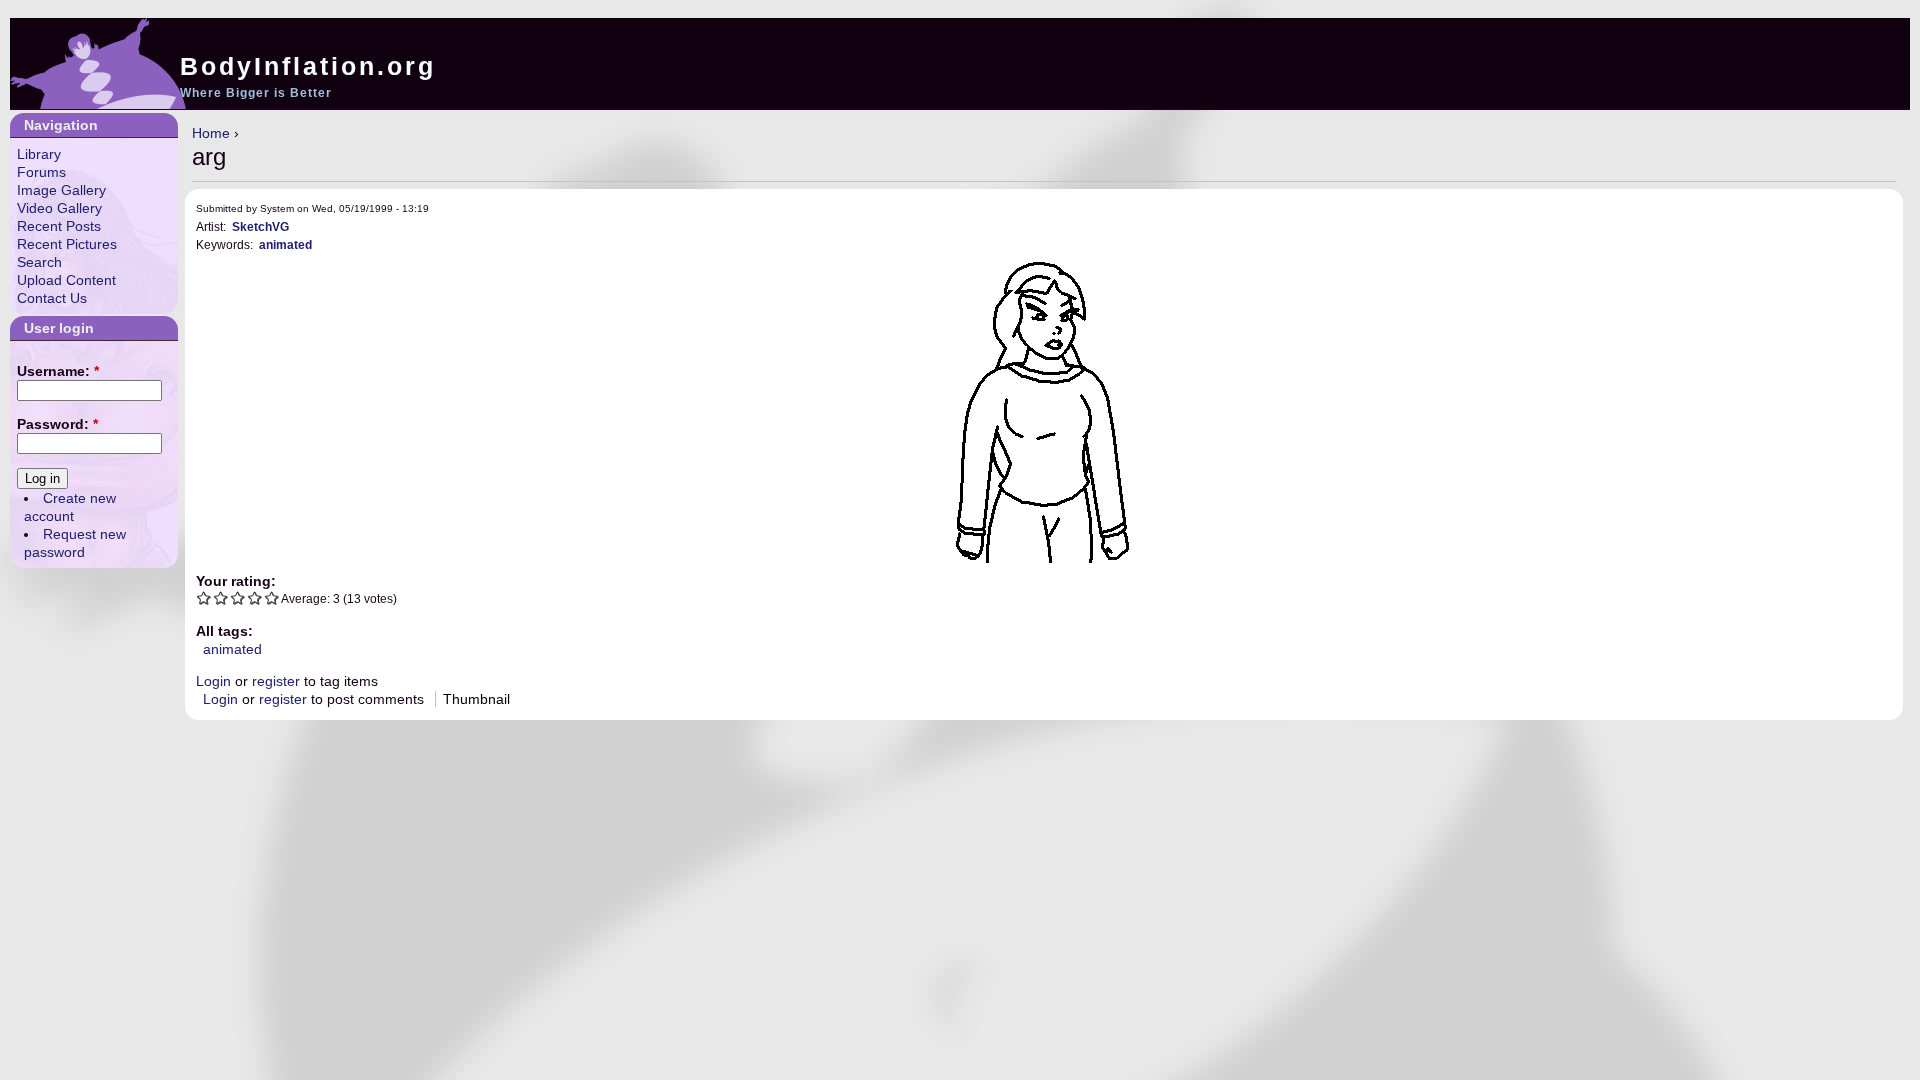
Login (213, 681)
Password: (57, 424)
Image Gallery (61, 190)
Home (211, 133)
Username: (58, 371)
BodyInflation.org (308, 66)
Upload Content (66, 280)
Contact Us (52, 298)
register (276, 681)
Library (39, 154)
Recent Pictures (67, 244)
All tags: (224, 631)
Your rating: (236, 581)
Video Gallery (59, 208)
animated (285, 244)
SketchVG (260, 226)
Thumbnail (476, 699)
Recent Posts (59, 226)
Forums (41, 172)
